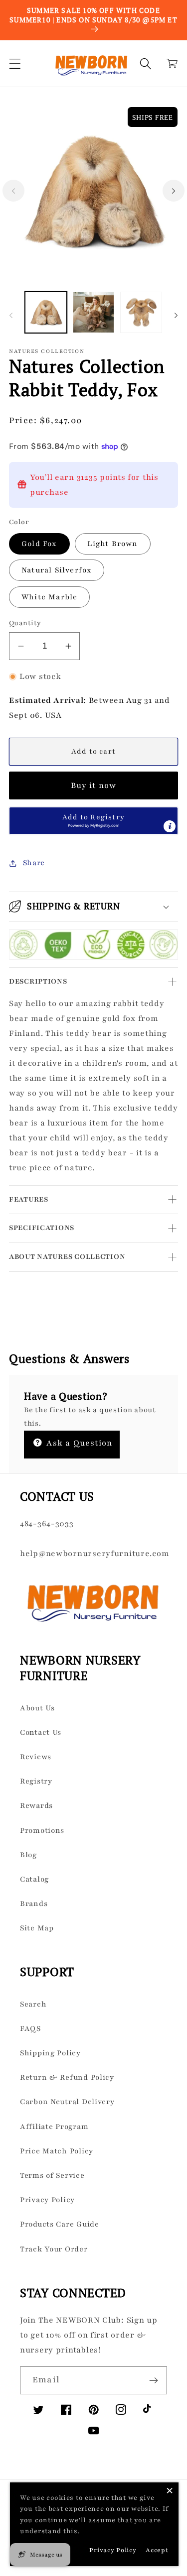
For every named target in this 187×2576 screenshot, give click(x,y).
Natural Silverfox (57, 570)
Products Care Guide (60, 2224)
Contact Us (41, 1732)
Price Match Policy (57, 2151)
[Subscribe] (153, 2380)
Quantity (25, 623)
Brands (34, 1904)
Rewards (36, 1805)
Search (33, 2004)
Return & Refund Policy (67, 2077)
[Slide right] (174, 191)
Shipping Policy (50, 2053)
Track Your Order (54, 2249)
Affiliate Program (54, 2127)
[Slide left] (13, 191)
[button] (15, 63)
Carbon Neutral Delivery (67, 2102)
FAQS (30, 2028)
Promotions (42, 1830)
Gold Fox (39, 544)
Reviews (36, 1757)
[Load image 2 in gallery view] (94, 313)
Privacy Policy (47, 2200)
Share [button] (34, 863)
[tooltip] (170, 826)
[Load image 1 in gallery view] (46, 313)
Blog (28, 1855)
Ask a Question (78, 1443)
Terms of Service (52, 2175)
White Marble (49, 597)
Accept (157, 2550)
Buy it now (94, 785)
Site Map (37, 1928)
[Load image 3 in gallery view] (141, 313)
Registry (36, 1781)
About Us (37, 1708)
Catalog (34, 1879)
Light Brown (112, 544)
